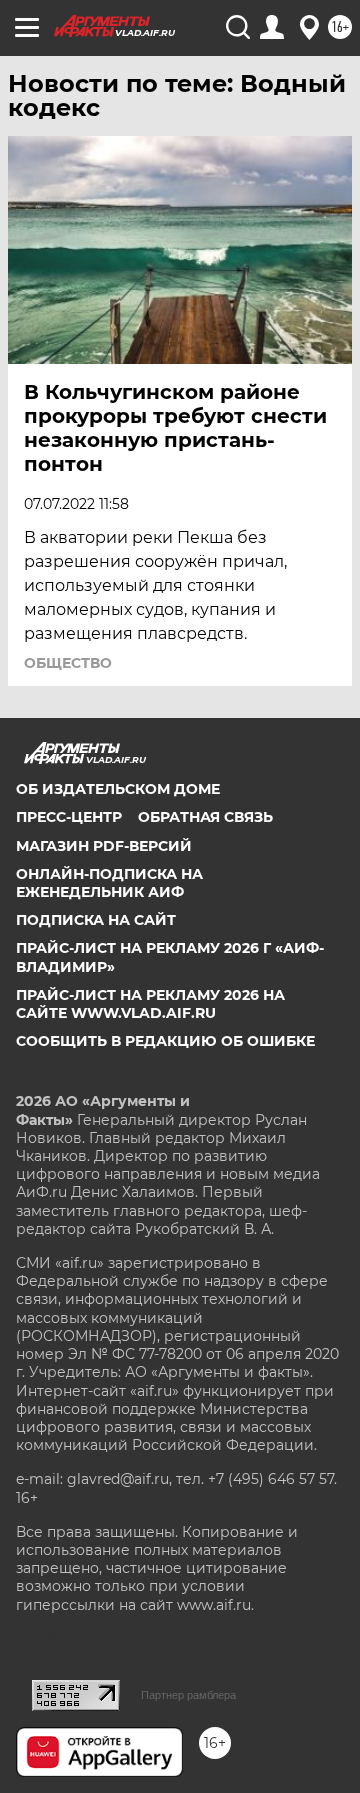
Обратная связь (205, 817)
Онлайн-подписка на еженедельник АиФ (109, 883)
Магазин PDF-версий (104, 846)
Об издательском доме (118, 789)
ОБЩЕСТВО (68, 663)
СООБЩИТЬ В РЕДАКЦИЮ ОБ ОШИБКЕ (165, 1041)
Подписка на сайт (96, 920)
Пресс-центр (69, 817)
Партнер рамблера (188, 1695)
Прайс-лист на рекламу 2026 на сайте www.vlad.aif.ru (150, 1004)
